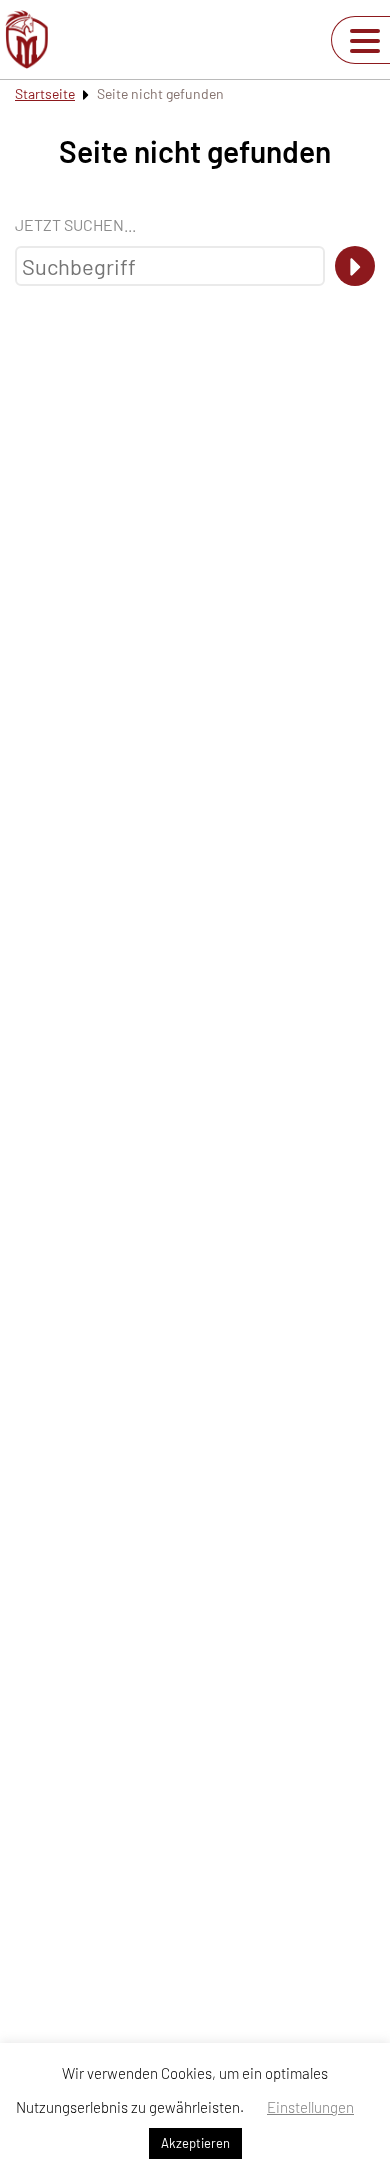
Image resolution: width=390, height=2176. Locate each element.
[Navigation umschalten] (365, 41)
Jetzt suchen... (75, 224)
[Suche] (355, 266)
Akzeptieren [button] (195, 2143)
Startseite (45, 93)
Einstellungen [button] (310, 2107)
